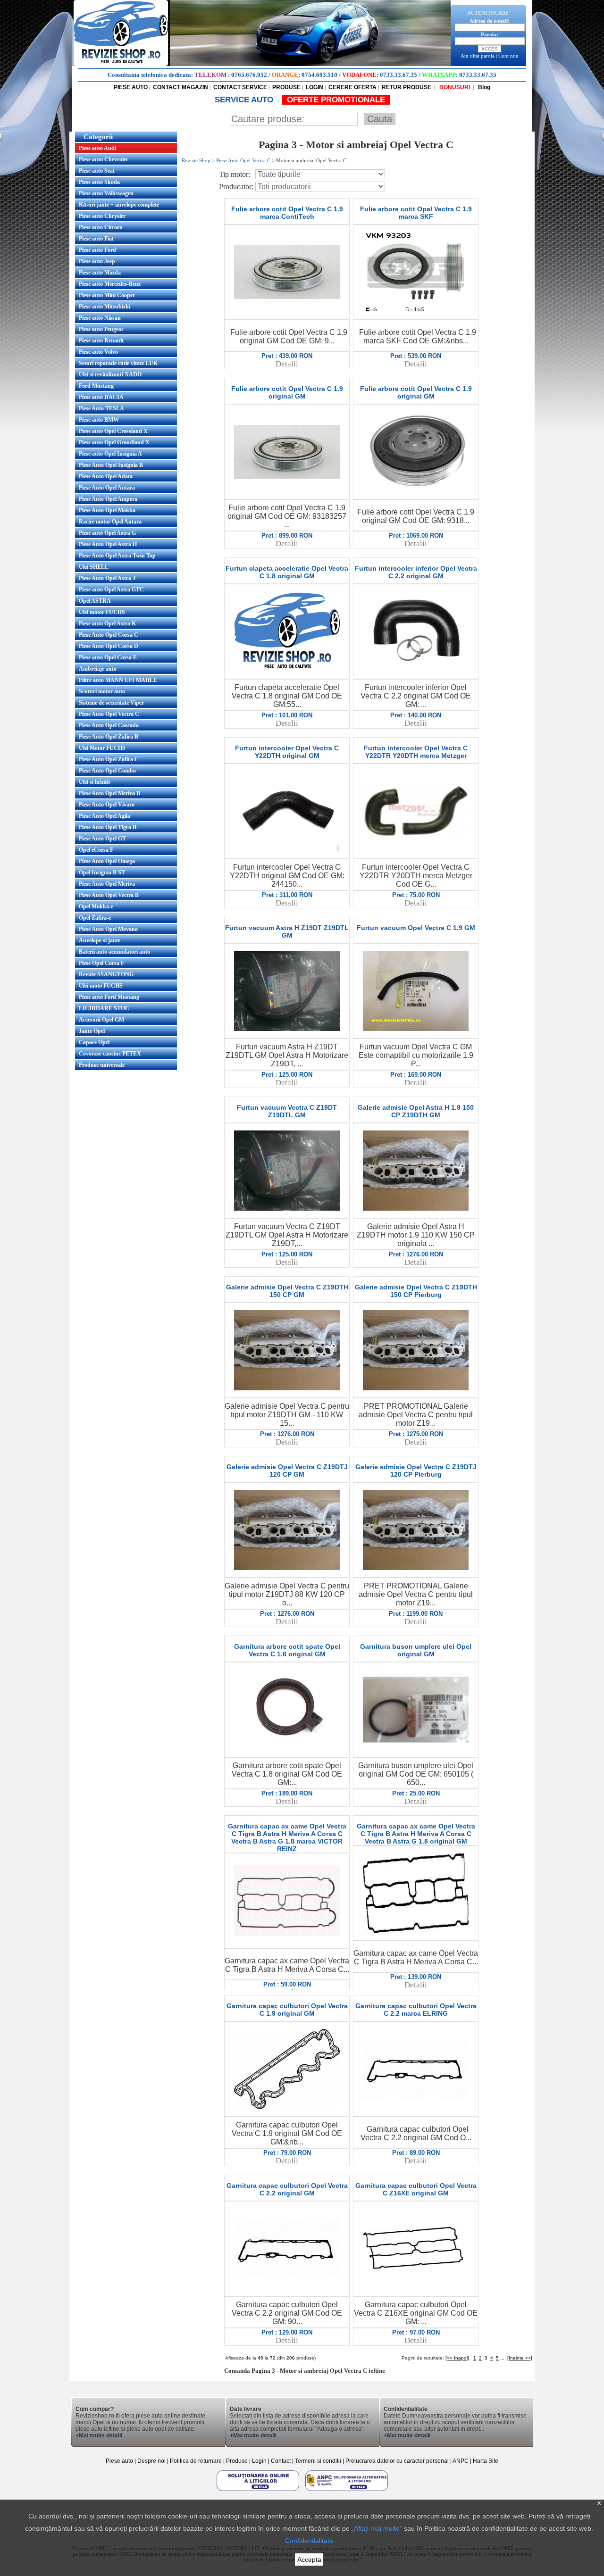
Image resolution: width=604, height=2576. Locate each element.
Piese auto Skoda (99, 182)
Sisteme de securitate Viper (111, 703)
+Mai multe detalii (99, 2435)
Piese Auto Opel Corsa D (109, 646)
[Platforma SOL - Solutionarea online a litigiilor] (259, 2491)
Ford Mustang (96, 386)
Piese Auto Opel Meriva (107, 884)
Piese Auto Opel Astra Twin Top (117, 556)
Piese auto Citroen (101, 227)
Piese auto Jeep (97, 261)
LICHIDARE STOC (104, 1008)
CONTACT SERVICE (240, 87)
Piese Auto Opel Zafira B (109, 737)
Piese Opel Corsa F (101, 963)
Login (259, 2461)
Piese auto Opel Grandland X (114, 442)
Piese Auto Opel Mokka (107, 510)
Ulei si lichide (95, 782)
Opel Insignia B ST (102, 873)
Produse (237, 2461)
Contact (281, 2461)
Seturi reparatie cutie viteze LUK (118, 363)
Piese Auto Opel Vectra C (109, 714)
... (502, 2358)
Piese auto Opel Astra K (107, 623)
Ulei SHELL (94, 567)
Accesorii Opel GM (101, 1020)
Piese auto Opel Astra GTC (111, 590)
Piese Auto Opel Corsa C (109, 635)
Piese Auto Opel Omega (107, 861)
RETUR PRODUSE (407, 87)
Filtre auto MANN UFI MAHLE (118, 680)
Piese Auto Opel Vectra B (109, 895)
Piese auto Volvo (98, 352)
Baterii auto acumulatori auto (114, 952)
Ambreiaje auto (98, 669)
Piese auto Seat (97, 171)
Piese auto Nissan (100, 318)
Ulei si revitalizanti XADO (110, 374)
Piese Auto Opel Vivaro (107, 805)
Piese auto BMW (99, 420)
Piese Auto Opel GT (102, 839)
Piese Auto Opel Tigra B (108, 827)
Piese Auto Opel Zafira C (109, 759)
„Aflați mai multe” (377, 2528)
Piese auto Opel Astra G (107, 533)
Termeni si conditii (318, 2461)
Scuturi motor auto (102, 691)
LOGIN (315, 87)
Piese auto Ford (97, 250)
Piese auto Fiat (96, 239)
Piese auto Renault (101, 341)
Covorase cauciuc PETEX (110, 1054)
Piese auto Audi (97, 148)
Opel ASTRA (95, 601)
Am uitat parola (478, 56)
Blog (483, 87)
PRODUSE (286, 87)
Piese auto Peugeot (101, 329)
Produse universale (102, 1065)
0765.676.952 (249, 75)
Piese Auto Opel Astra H (108, 544)
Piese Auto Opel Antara (107, 488)
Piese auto (119, 2461)
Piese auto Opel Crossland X (113, 431)
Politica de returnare (197, 2461)
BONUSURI (454, 87)
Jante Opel (92, 1031)
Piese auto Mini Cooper (107, 295)
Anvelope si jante (100, 940)
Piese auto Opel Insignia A (110, 454)
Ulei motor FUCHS (102, 612)
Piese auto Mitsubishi (105, 307)
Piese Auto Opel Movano (108, 929)
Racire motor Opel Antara (110, 522)
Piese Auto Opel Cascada (109, 725)
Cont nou (508, 56)
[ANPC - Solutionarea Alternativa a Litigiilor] (347, 2491)
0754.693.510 (319, 75)
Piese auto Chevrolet (103, 159)
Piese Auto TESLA (101, 408)
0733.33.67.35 (398, 75)
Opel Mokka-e (96, 906)
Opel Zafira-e (95, 918)
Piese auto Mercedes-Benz (110, 284)
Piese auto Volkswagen (106, 193)
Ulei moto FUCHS (101, 986)
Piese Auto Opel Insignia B (111, 465)
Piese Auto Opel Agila (105, 816)
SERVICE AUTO (245, 100)
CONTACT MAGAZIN (180, 87)
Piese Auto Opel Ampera (108, 499)
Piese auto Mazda (100, 273)
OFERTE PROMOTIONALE (336, 100)
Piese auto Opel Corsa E (108, 657)
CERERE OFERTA (352, 87)
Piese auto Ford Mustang (109, 997)
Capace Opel (94, 1042)
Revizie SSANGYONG (106, 974)
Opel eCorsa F (96, 850)
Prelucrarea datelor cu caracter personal (397, 2461)
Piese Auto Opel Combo (107, 771)
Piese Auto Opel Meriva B (109, 793)
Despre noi (152, 2461)
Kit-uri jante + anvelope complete (119, 205)
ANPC (461, 2461)
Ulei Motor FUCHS (102, 748)
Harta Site (486, 2461)
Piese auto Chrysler (102, 216)
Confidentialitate (309, 2541)
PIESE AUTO (131, 87)
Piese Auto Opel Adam (106, 476)
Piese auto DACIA (101, 397)
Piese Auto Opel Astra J (107, 578)
